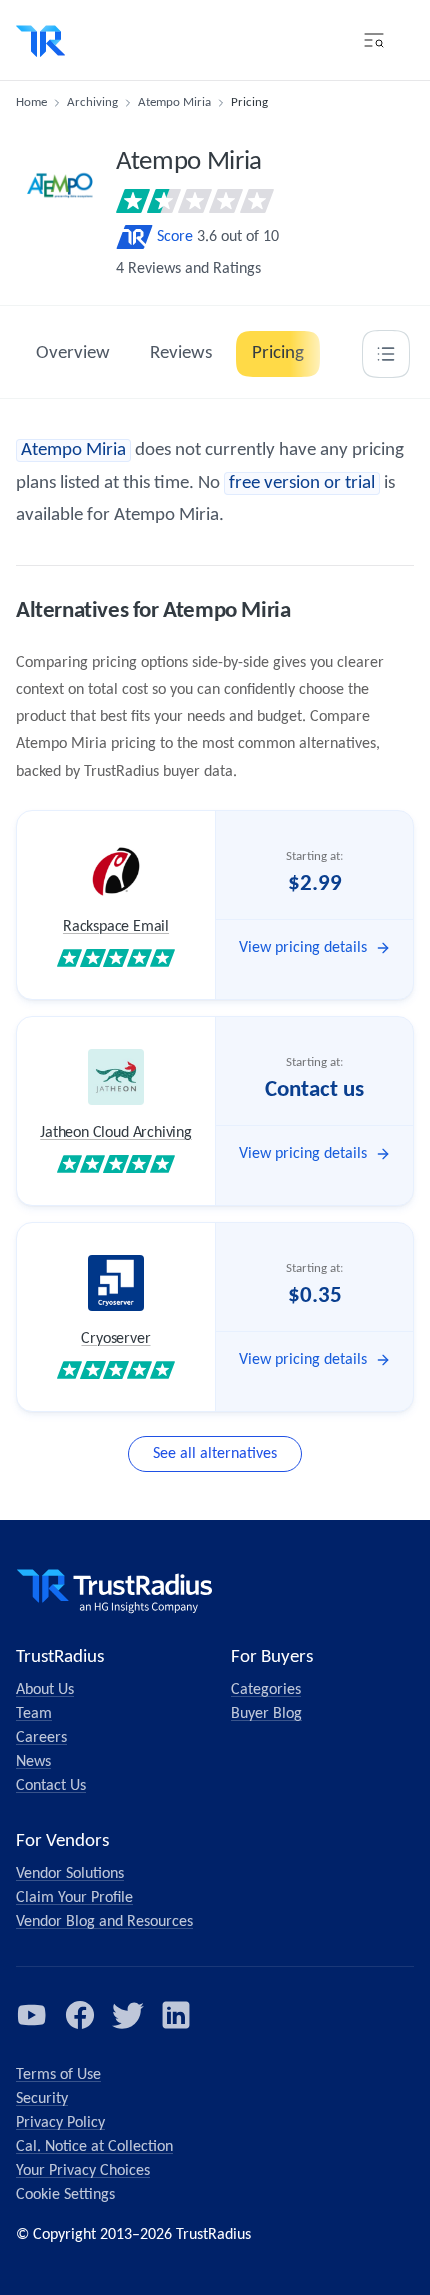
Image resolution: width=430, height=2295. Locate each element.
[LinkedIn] (176, 2015)
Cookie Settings (65, 2195)
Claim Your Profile (74, 1898)
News (33, 1762)
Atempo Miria (174, 102)
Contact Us (51, 1786)
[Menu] (374, 40)
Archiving (92, 102)
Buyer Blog (266, 1714)
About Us (45, 1690)
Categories (266, 1690)
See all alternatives (215, 1454)
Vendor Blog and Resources (104, 1922)
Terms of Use (58, 2075)
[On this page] (386, 354)
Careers (41, 1738)
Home (31, 102)
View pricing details (303, 948)
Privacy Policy (60, 2123)
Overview (73, 353)
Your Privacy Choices (83, 2171)
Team (34, 1714)
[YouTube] (32, 2015)
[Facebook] (80, 2015)
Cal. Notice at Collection (94, 2147)
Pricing (278, 353)
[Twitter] (128, 2015)
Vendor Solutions (70, 1874)
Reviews (181, 353)
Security (42, 2099)
